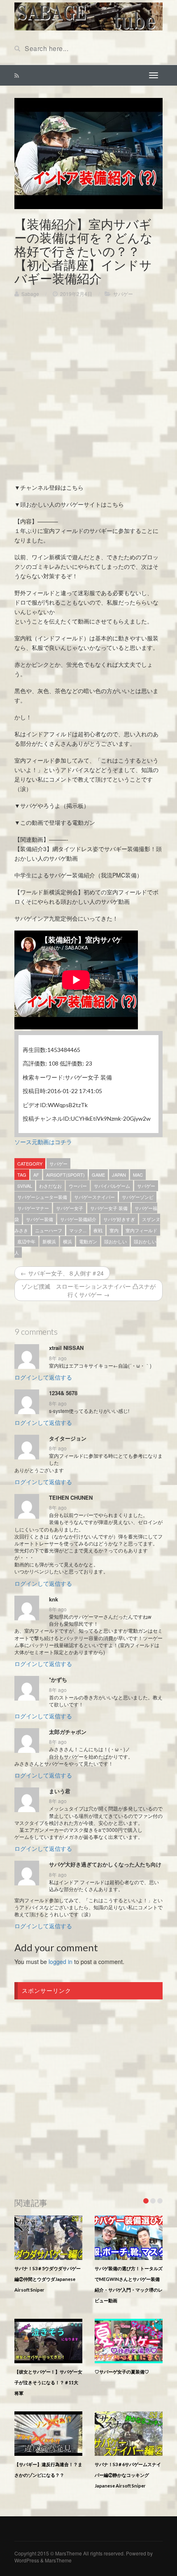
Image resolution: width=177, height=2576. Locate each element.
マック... (78, 1230)
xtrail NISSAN (66, 1348)
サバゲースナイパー (94, 1197)
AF (36, 1175)
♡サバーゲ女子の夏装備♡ (122, 2372)
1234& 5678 (63, 1393)
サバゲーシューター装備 (42, 1197)
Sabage (30, 294)
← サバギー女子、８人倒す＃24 (62, 1273)
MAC (138, 1175)
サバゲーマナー (33, 1208)
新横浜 (49, 1241)
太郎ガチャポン (68, 1732)
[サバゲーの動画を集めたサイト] (88, 16)
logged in (61, 1962)
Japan (119, 1175)
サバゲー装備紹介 (78, 1219)
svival (25, 1186)
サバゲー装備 (40, 1219)
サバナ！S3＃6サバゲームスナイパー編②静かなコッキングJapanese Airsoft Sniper (128, 2475)
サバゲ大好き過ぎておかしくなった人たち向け (105, 1864)
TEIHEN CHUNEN (71, 1498)
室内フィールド (141, 1230)
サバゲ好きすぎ (119, 1219)
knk (54, 1599)
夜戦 (98, 1230)
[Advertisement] (88, 394)
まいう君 (60, 1791)
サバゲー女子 (70, 1208)
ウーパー (78, 1186)
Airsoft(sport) (65, 1175)
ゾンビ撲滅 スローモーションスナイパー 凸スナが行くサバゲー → (88, 1290)
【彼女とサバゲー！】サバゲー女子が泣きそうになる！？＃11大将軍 (48, 2382)
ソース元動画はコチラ (43, 1142)
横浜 (68, 1241)
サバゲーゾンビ (138, 1197)
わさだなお (50, 1186)
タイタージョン (68, 1438)
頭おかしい (115, 1241)
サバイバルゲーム (112, 1186)
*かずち (58, 1680)
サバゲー (123, 294)
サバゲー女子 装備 (109, 1208)
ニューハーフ (49, 1230)
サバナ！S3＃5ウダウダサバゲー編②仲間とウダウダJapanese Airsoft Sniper (48, 2279)
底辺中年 (26, 1241)
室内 (114, 1230)
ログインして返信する (43, 1377)
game (98, 1175)
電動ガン (88, 1241)
